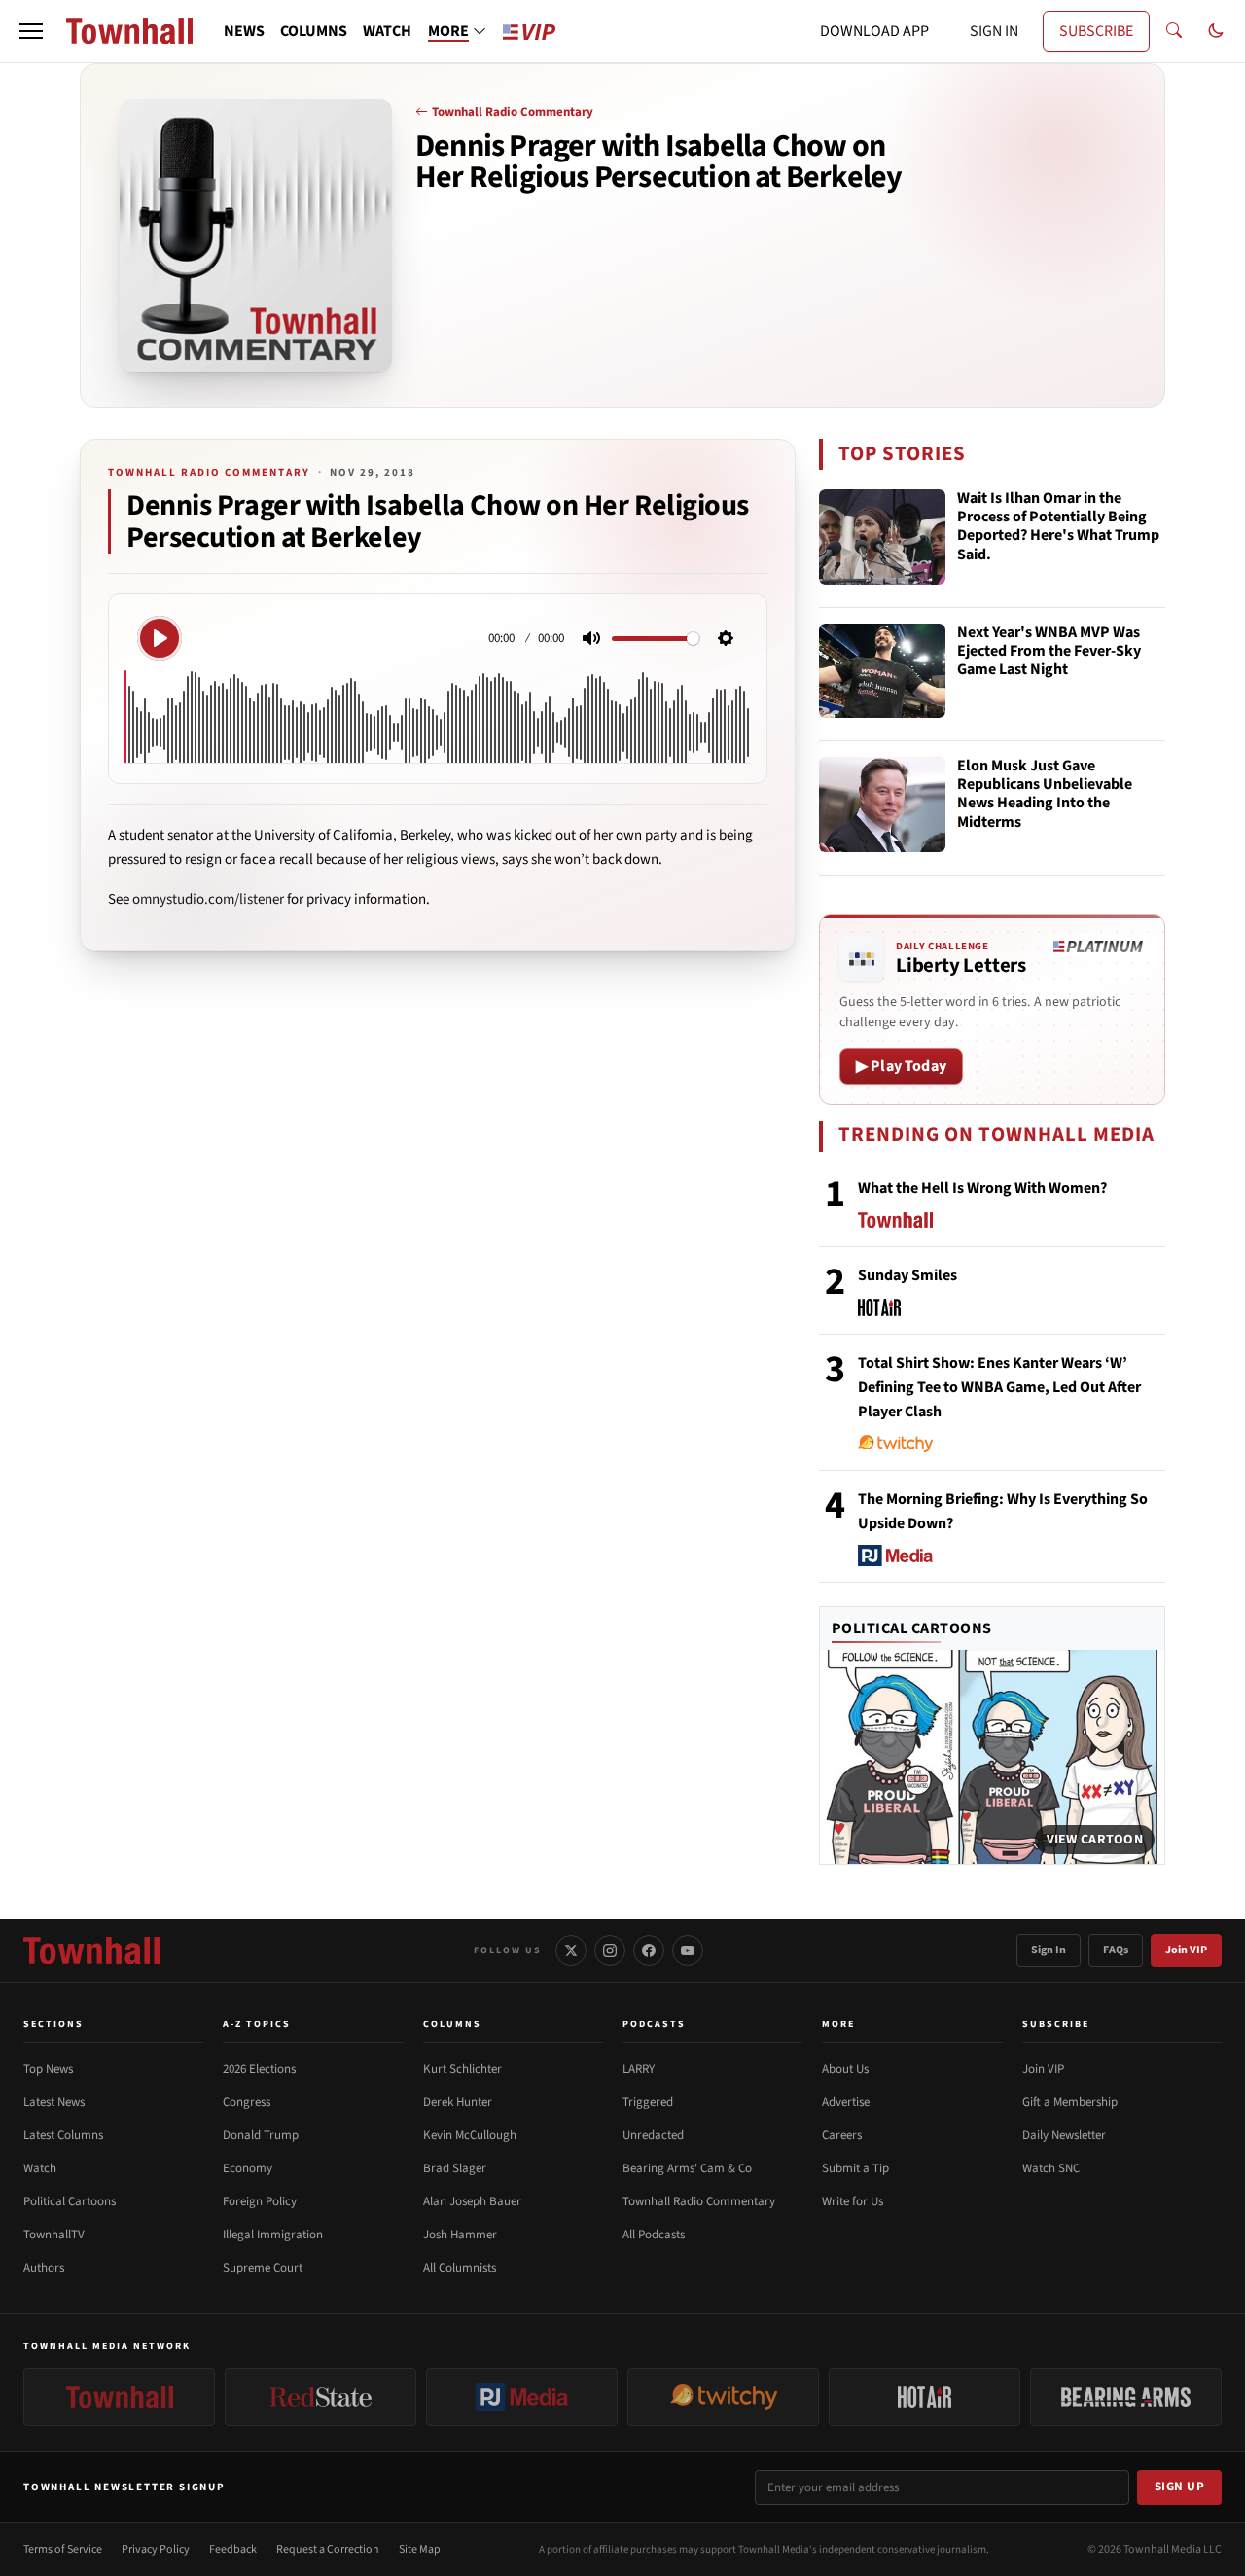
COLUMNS (314, 31)
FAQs (1116, 1950)
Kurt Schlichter (462, 2069)
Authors (44, 2268)
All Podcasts (654, 2235)
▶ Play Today (901, 1066)
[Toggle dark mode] (1216, 31)
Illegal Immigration (273, 2235)
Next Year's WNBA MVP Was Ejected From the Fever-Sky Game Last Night (1049, 652)
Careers (842, 2135)
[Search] (1174, 31)
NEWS (244, 31)
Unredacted (653, 2135)
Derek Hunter (458, 2102)
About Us (845, 2069)
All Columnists (460, 2268)
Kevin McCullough (470, 2135)
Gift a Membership (1070, 2102)
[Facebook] (649, 1950)
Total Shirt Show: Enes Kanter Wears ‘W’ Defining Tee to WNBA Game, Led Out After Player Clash (999, 1387)
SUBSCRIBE (1096, 31)
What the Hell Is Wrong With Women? (982, 1188)
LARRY (639, 2069)
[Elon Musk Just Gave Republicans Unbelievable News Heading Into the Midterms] (882, 805)
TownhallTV (54, 2235)
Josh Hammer (460, 2235)
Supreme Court (263, 2268)
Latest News (54, 2102)
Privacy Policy (156, 2549)
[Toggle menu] (31, 31)
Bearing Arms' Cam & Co (687, 2168)
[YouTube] (688, 1950)
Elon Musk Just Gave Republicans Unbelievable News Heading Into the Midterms (1045, 795)
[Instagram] (610, 1950)
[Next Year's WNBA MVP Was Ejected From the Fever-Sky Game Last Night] (882, 671)
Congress (247, 2102)
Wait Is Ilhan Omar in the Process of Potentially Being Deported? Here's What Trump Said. (1058, 527)
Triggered (648, 2102)
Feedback (233, 2549)
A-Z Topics (257, 2024)
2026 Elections (259, 2069)
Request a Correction (328, 2549)
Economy (248, 2168)
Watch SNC (1051, 2168)
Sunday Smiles (907, 1275)
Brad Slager (455, 2168)
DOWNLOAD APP (874, 31)
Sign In (1049, 1950)
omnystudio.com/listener (208, 899)
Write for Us (853, 2201)
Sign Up (1180, 2487)
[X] (571, 1950)
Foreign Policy (260, 2201)
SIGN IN (994, 31)
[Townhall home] (91, 1950)
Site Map (420, 2549)
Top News (48, 2069)
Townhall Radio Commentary (513, 112)
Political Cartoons (912, 1628)
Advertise (846, 2102)
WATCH (387, 31)
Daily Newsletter (1064, 2135)
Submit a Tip (855, 2168)
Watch (40, 2168)
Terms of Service (63, 2549)
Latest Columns (63, 2135)
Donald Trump (261, 2135)
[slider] (656, 639)
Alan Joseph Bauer (472, 2201)
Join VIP (1186, 1950)
